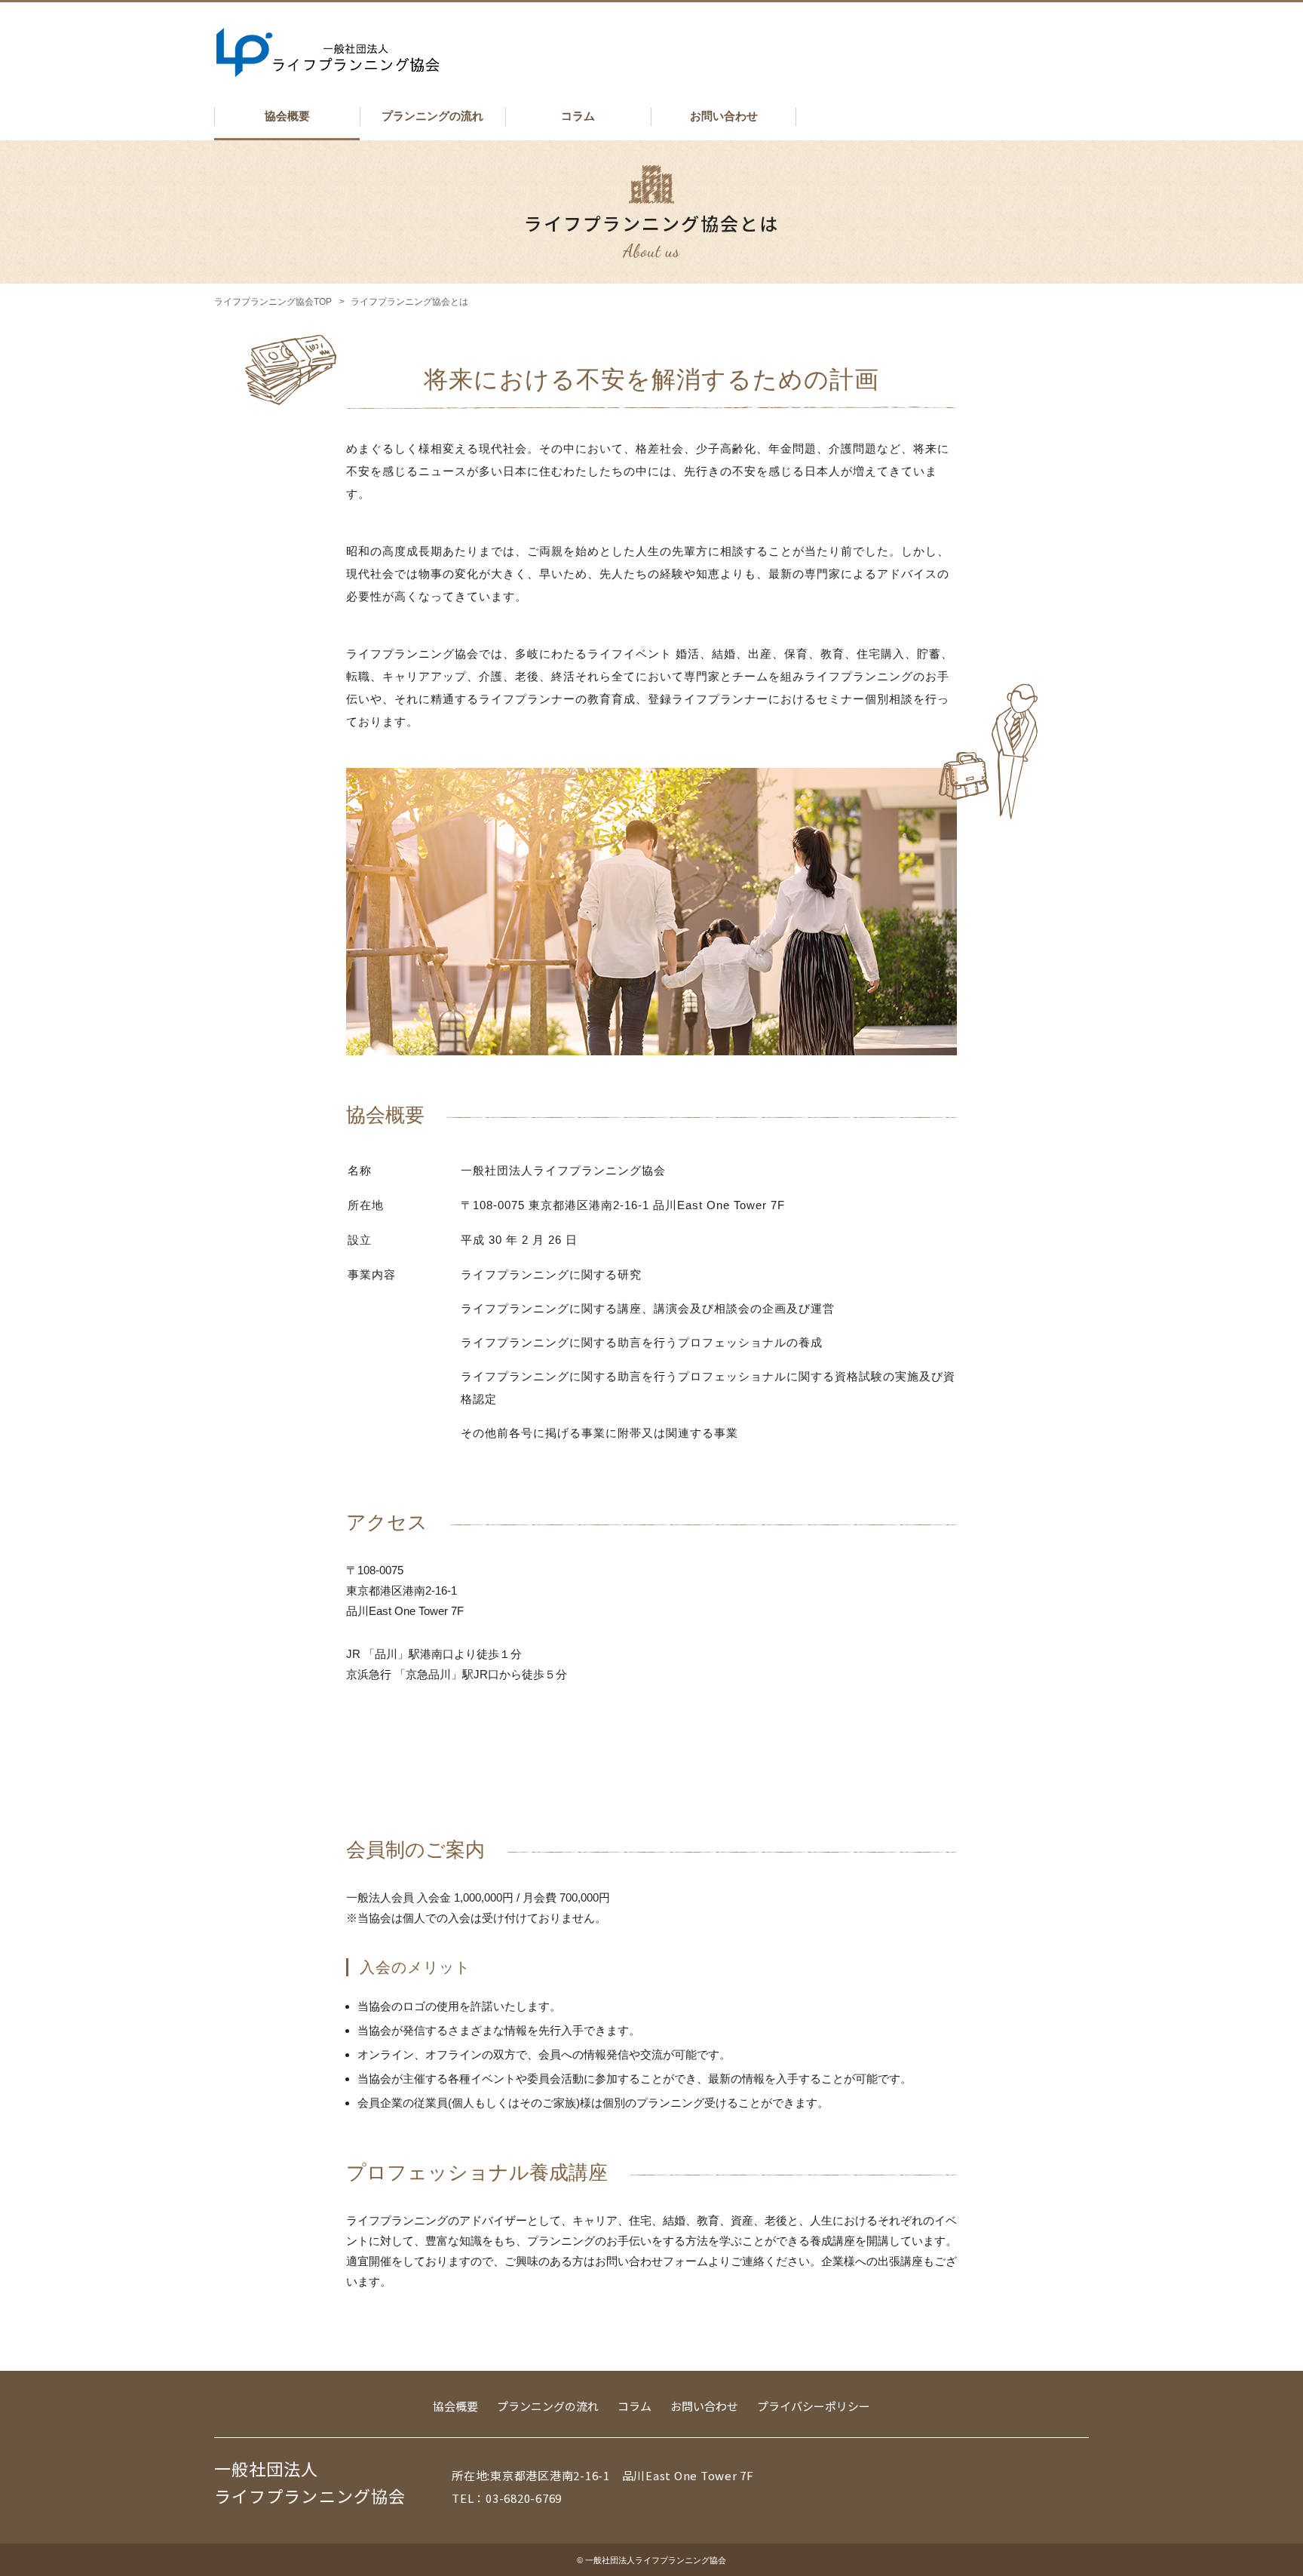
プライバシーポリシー (814, 2406)
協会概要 (287, 116)
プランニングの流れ (432, 116)
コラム (578, 116)
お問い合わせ (724, 116)
